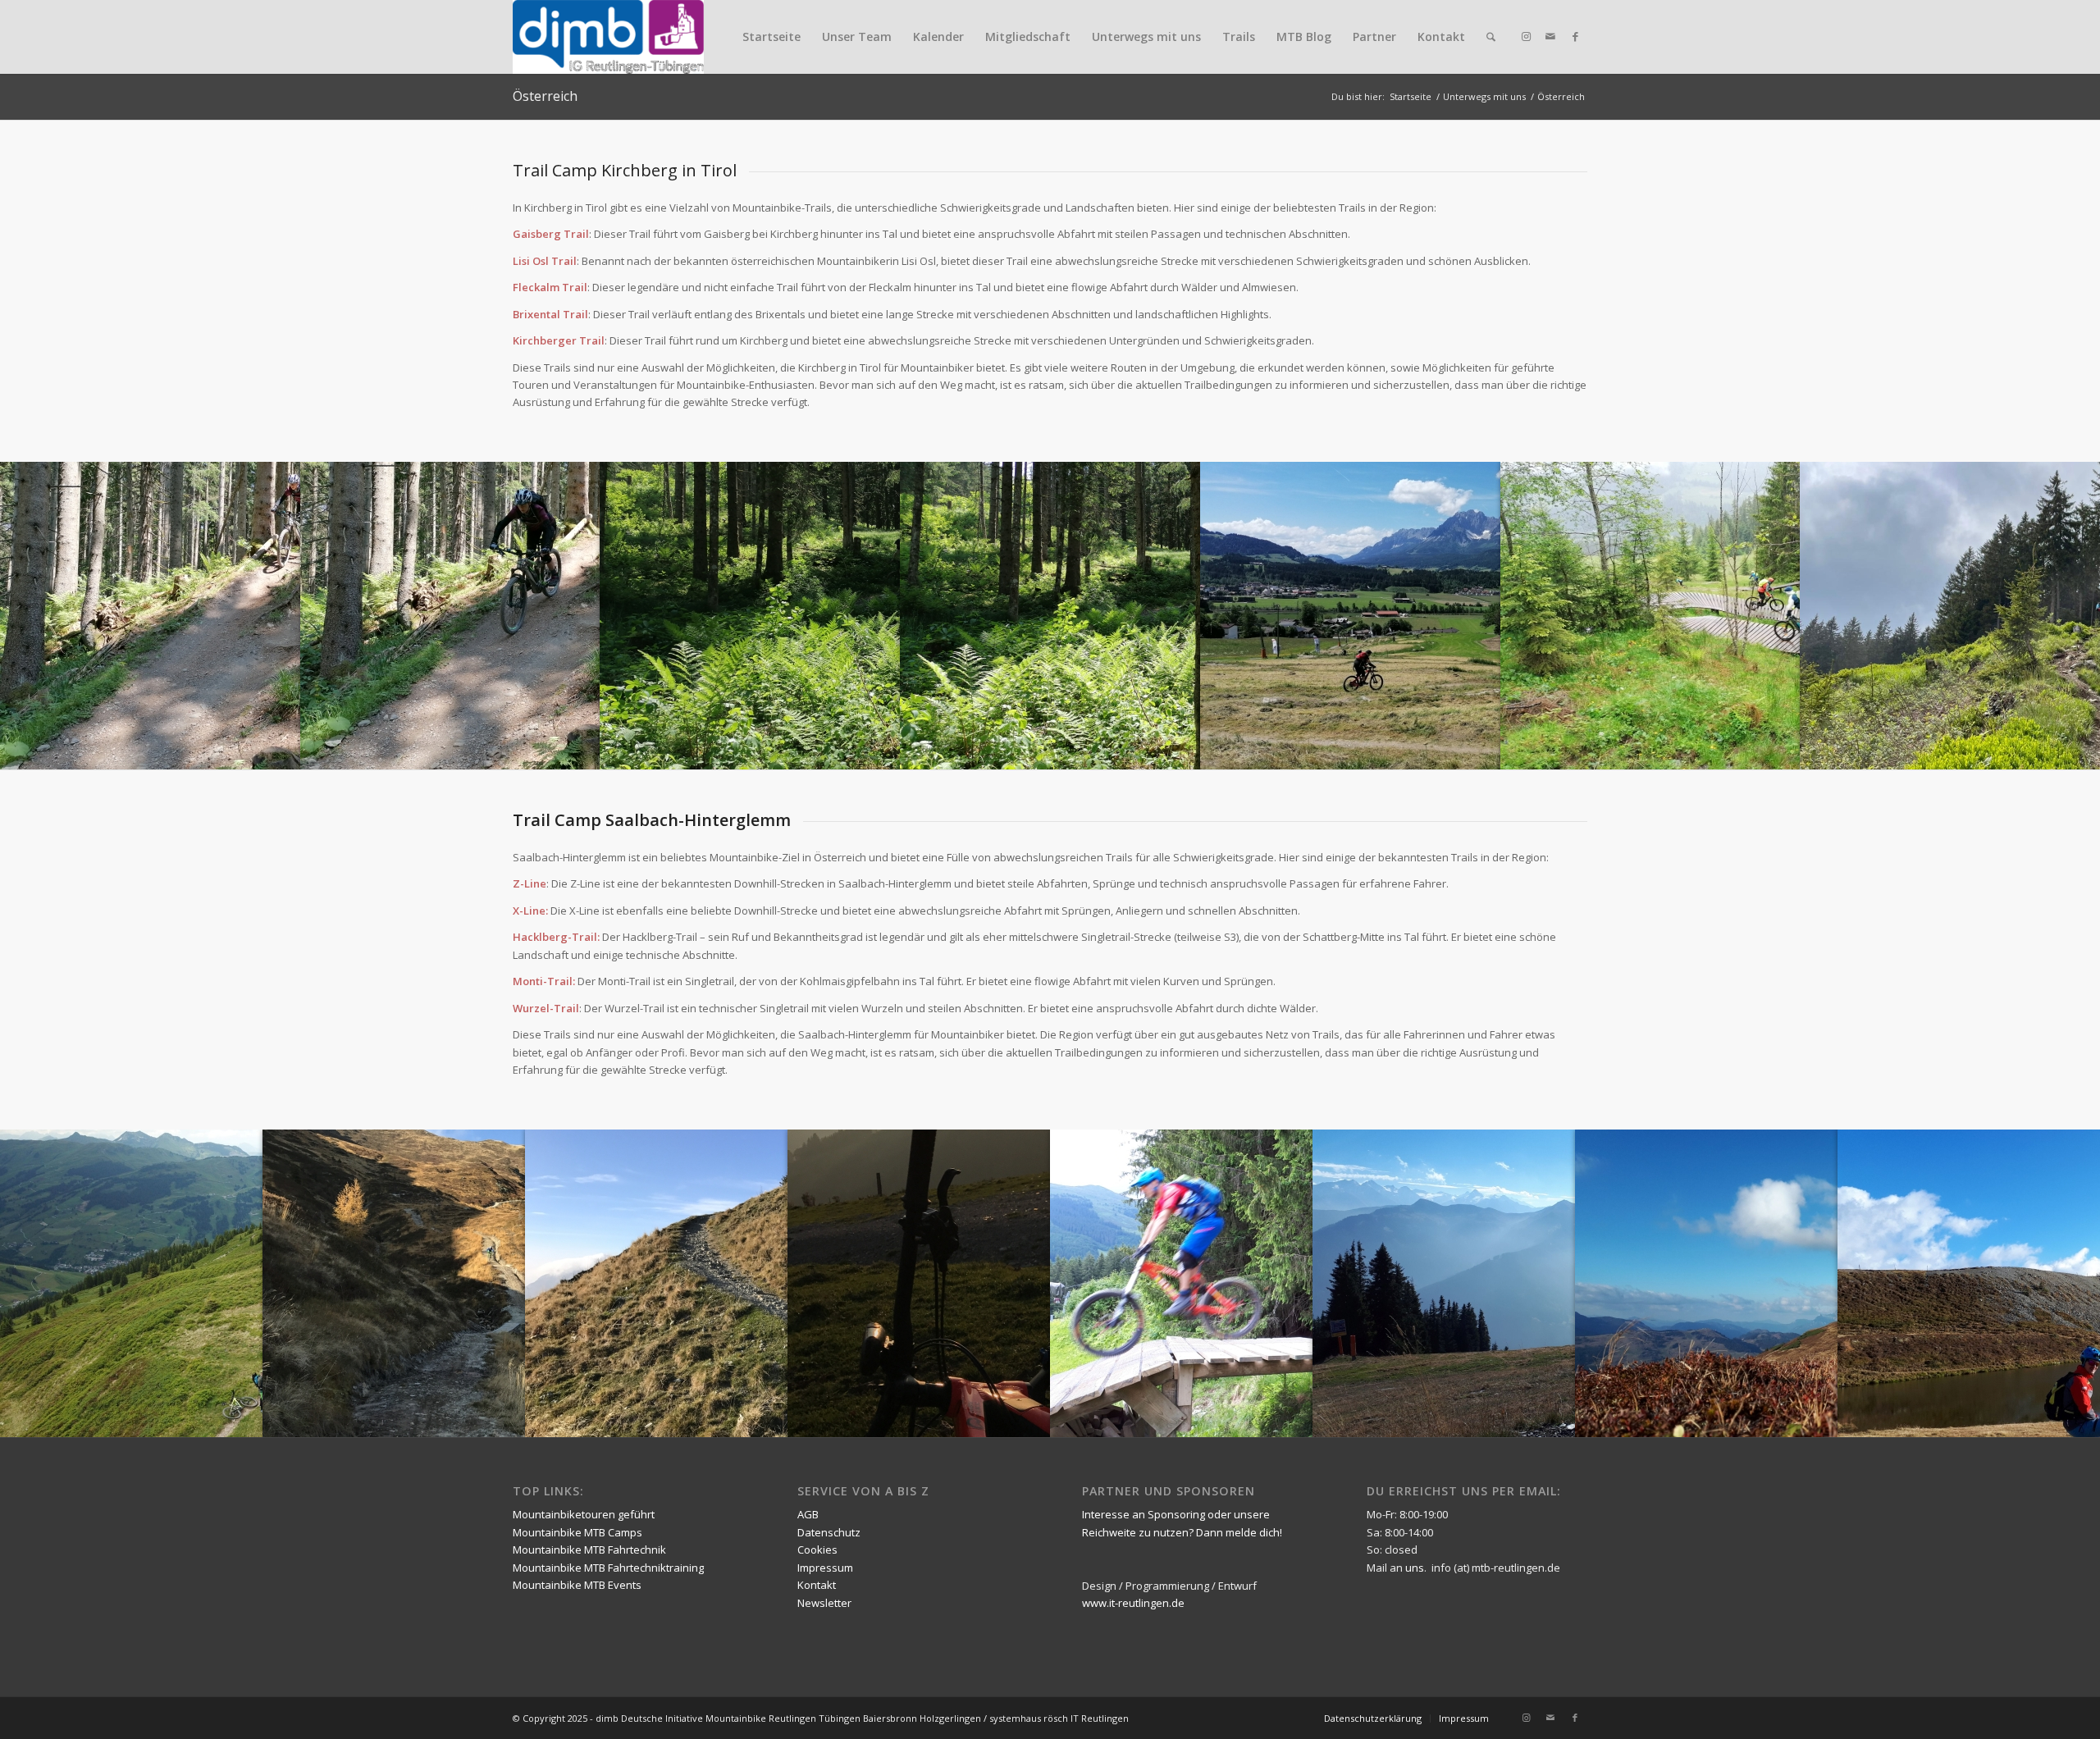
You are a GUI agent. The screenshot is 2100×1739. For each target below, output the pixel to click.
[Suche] (1491, 37)
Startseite (772, 37)
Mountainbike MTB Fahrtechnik (589, 1550)
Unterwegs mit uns (1146, 37)
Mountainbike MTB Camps (577, 1532)
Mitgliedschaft (1028, 37)
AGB (808, 1514)
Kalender (938, 37)
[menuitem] (1491, 37)
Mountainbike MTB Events (577, 1585)
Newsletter (824, 1603)
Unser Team (857, 37)
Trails (1239, 37)
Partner (1374, 37)
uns (1415, 1568)
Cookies (817, 1550)
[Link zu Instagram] (1526, 36)
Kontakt (1441, 37)
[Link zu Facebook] (1575, 36)
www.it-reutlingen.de (1133, 1603)
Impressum (825, 1568)
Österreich (545, 96)
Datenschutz (829, 1532)
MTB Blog (1304, 37)
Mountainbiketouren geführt (584, 1514)
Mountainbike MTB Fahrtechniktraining (608, 1568)
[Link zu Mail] (1550, 36)
